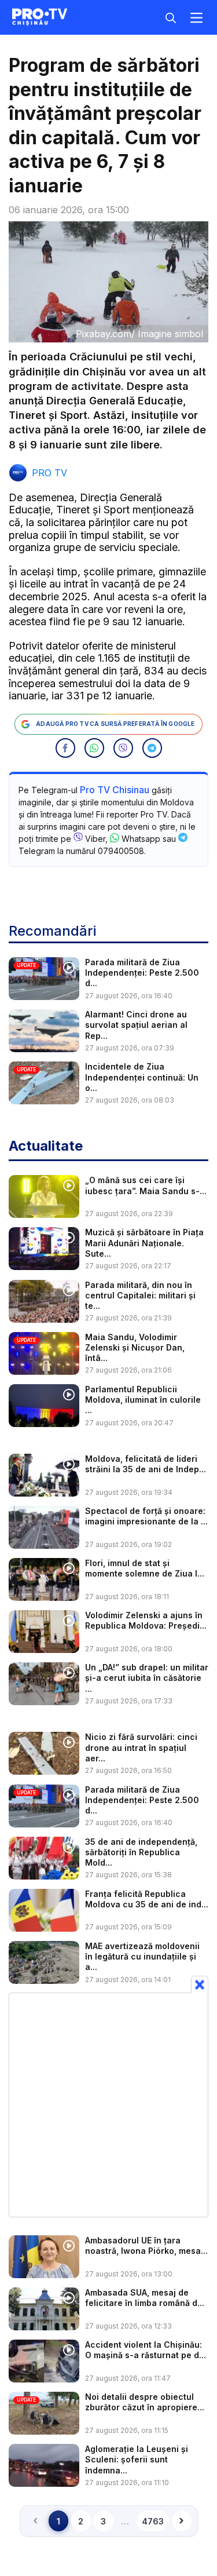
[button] (65, 748)
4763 (153, 2521)
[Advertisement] (108, 2105)
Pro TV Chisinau (115, 790)
